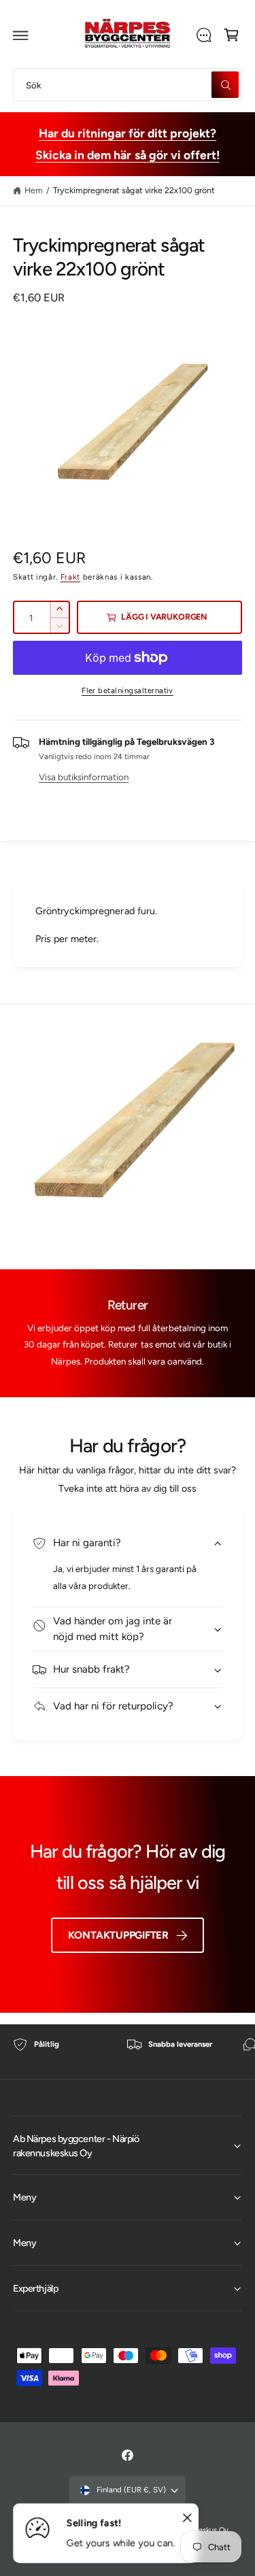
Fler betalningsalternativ (128, 690)
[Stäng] (187, 2518)
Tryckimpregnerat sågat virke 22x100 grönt (134, 190)
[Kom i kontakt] (203, 35)
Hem (34, 190)
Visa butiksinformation (84, 777)
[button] (21, 35)
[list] (128, 2052)
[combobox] (128, 85)
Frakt (70, 577)
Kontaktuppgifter (118, 1935)
